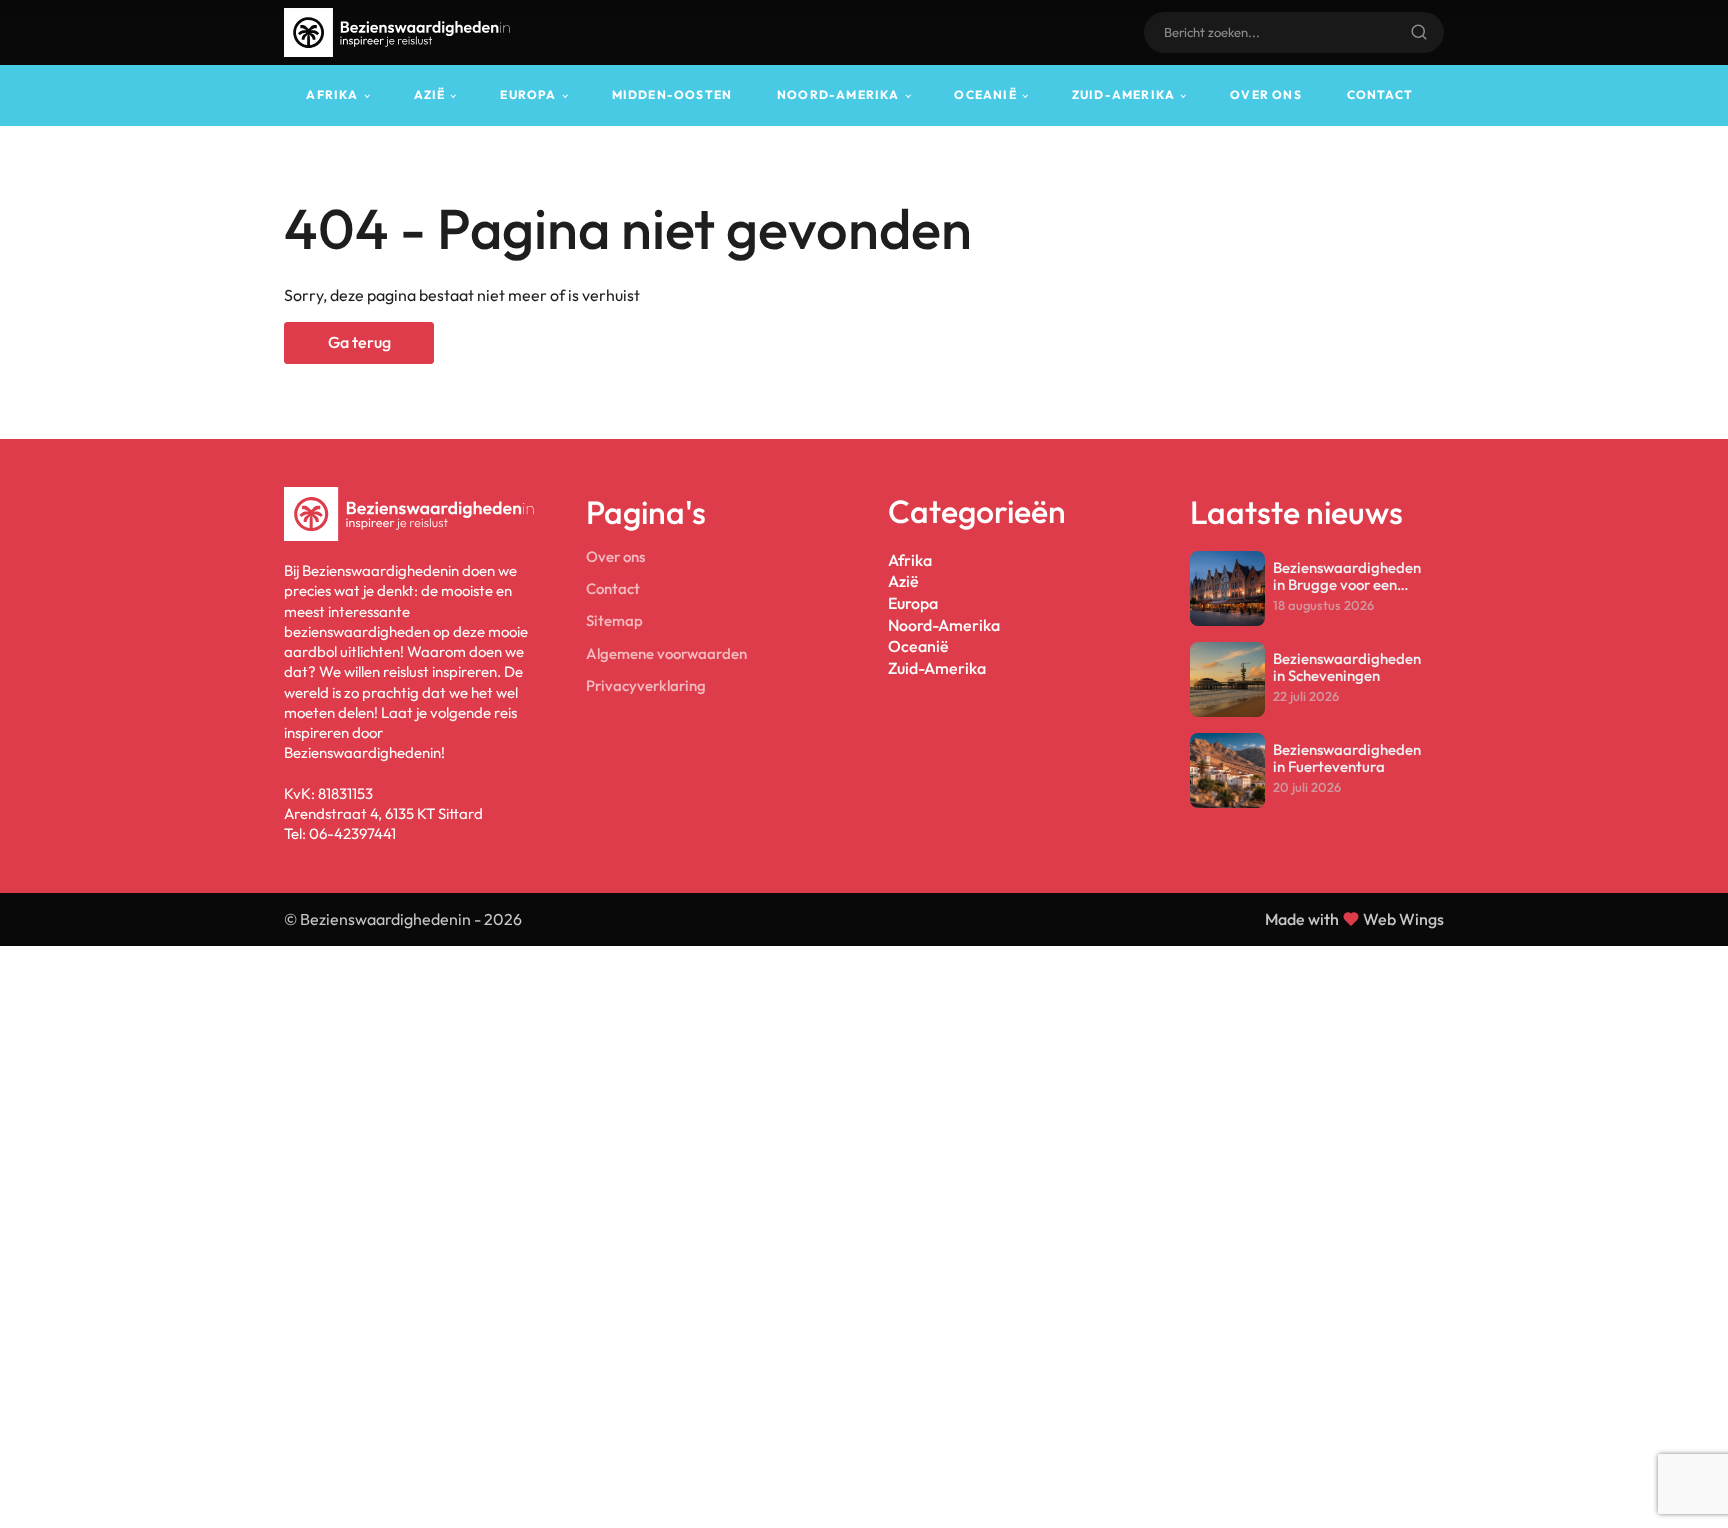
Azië (430, 94)
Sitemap (614, 620)
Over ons (1266, 94)
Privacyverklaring (646, 685)
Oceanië (985, 94)
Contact (1380, 94)
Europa (528, 94)
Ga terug (359, 342)
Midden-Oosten (672, 94)
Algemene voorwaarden (666, 653)
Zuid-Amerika (1123, 94)
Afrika (332, 94)
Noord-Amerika (838, 94)
